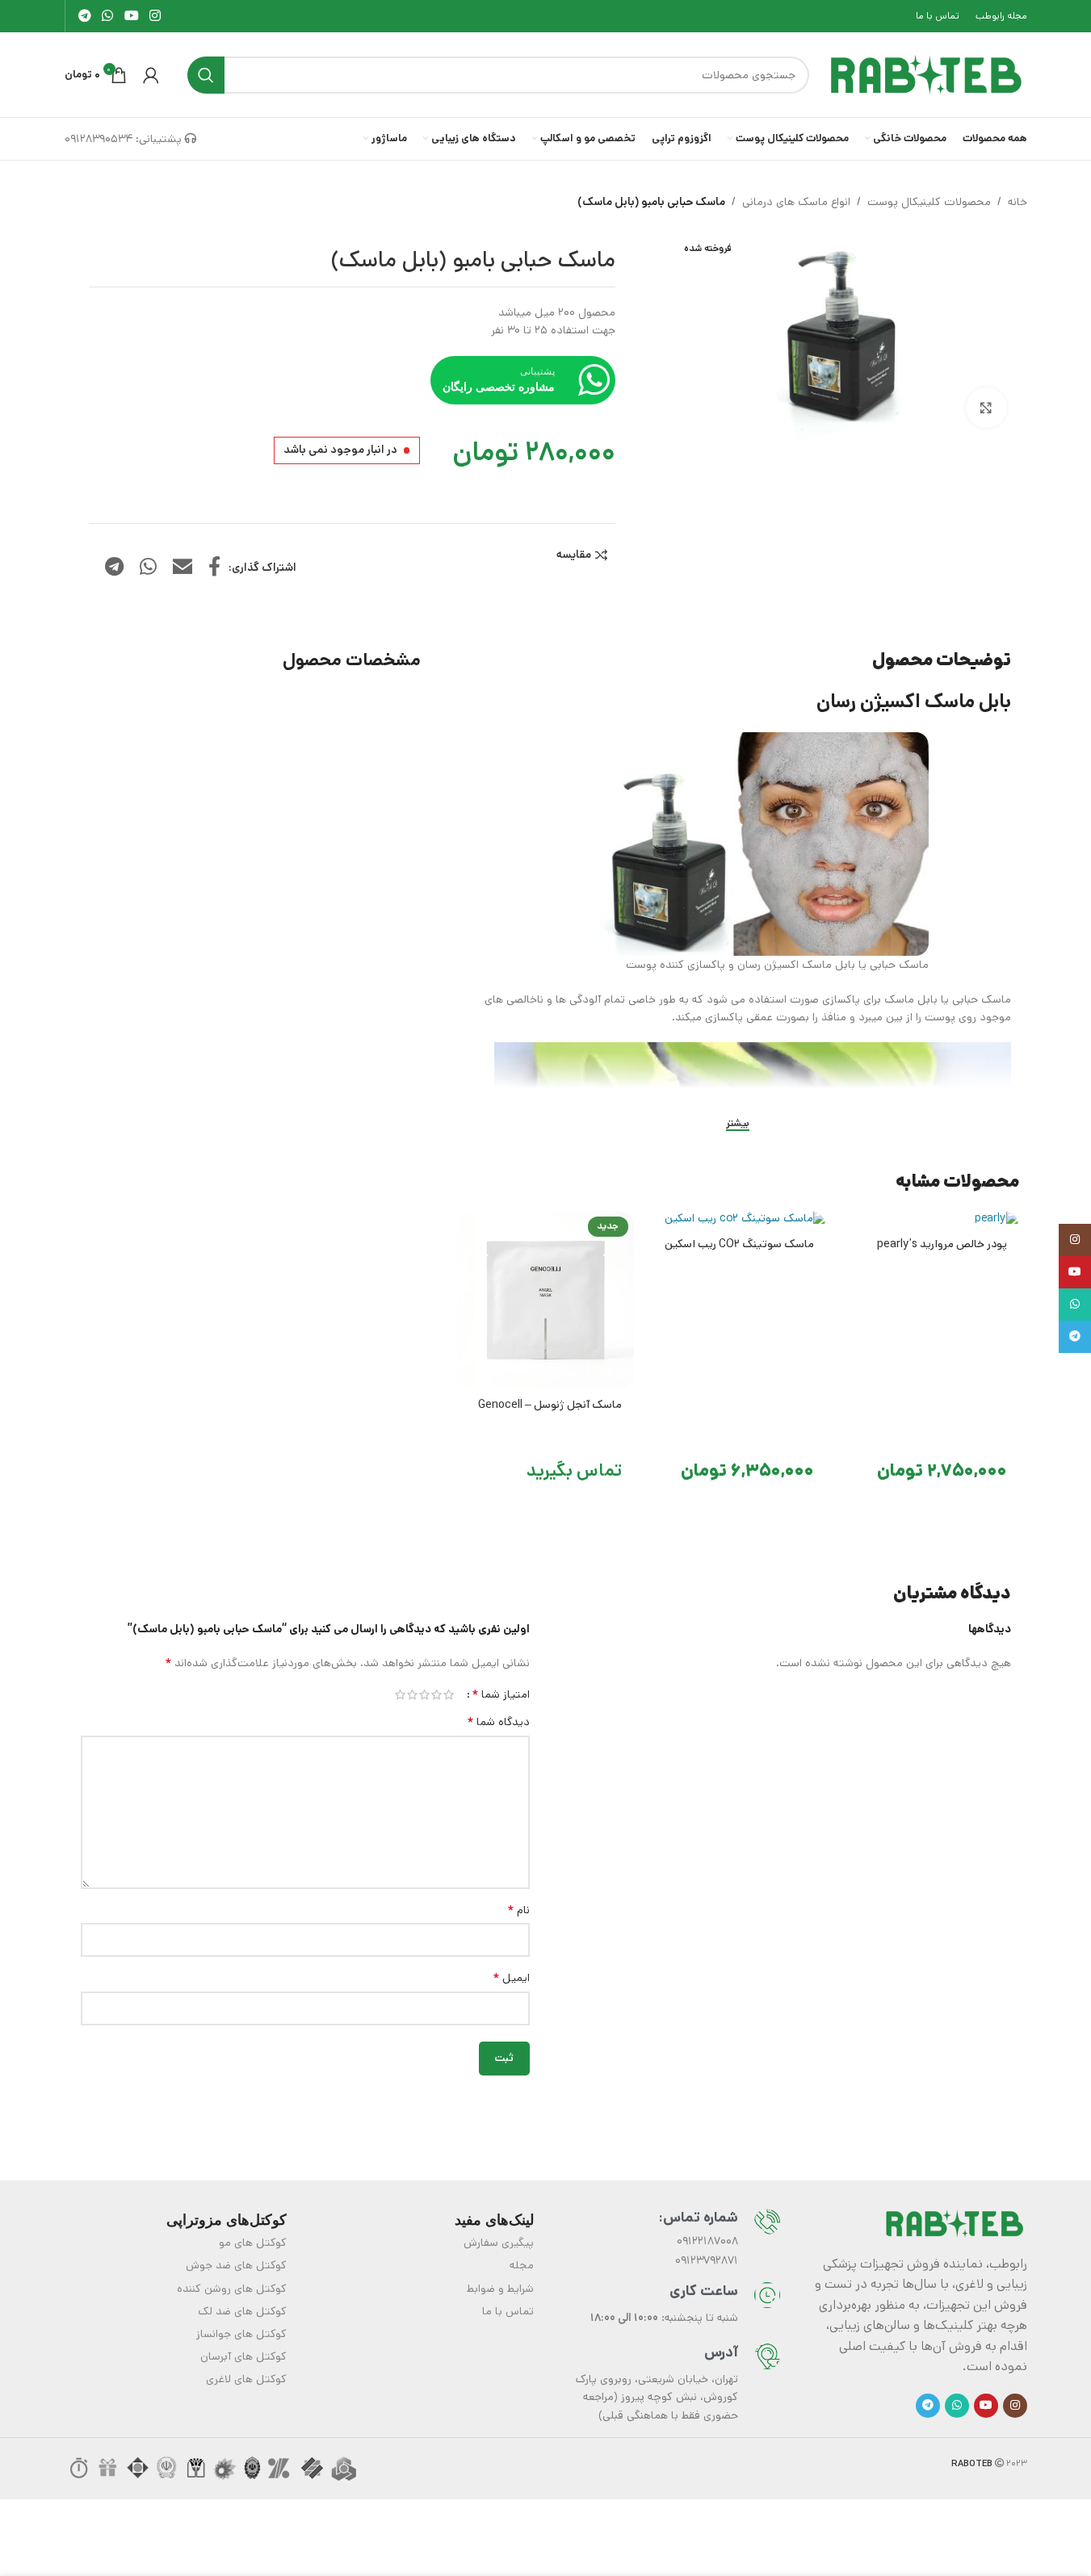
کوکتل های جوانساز (241, 2334)
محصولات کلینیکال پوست (929, 202)
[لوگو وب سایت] (926, 74)
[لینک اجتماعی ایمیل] (183, 568)
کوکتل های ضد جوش (236, 2265)
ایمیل (511, 1978)
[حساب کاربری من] (151, 75)
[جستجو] (206, 75)
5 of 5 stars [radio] (400, 1694)
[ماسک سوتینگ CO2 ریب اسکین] (738, 1219)
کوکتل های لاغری (246, 2379)
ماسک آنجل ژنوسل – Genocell (550, 1405)
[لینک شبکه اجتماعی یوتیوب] (131, 16)
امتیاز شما (501, 1694)
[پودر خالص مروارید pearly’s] (930, 1219)
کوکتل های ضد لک (242, 2311)
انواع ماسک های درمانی (796, 202)
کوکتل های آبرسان (243, 2356)
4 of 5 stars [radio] (412, 1694)
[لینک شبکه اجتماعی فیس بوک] (214, 568)
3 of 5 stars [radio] (424, 1694)
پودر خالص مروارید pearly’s (942, 1244)
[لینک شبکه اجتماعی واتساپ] (108, 16)
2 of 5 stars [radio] (436, 1694)
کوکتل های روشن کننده (232, 2289)
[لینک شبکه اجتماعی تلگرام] (85, 16)
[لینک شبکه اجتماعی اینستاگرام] (155, 16)
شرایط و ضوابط (500, 2289)
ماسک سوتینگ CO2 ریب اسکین (739, 1244)
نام (518, 1910)
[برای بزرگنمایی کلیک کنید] (986, 408)
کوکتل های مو (253, 2243)
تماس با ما (508, 2311)
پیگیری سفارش (499, 2243)
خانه (1018, 202)
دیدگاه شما (498, 1722)
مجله (522, 2265)
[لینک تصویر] (955, 2222)
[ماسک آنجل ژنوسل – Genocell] (545, 1299)
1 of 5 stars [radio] (449, 1694)
